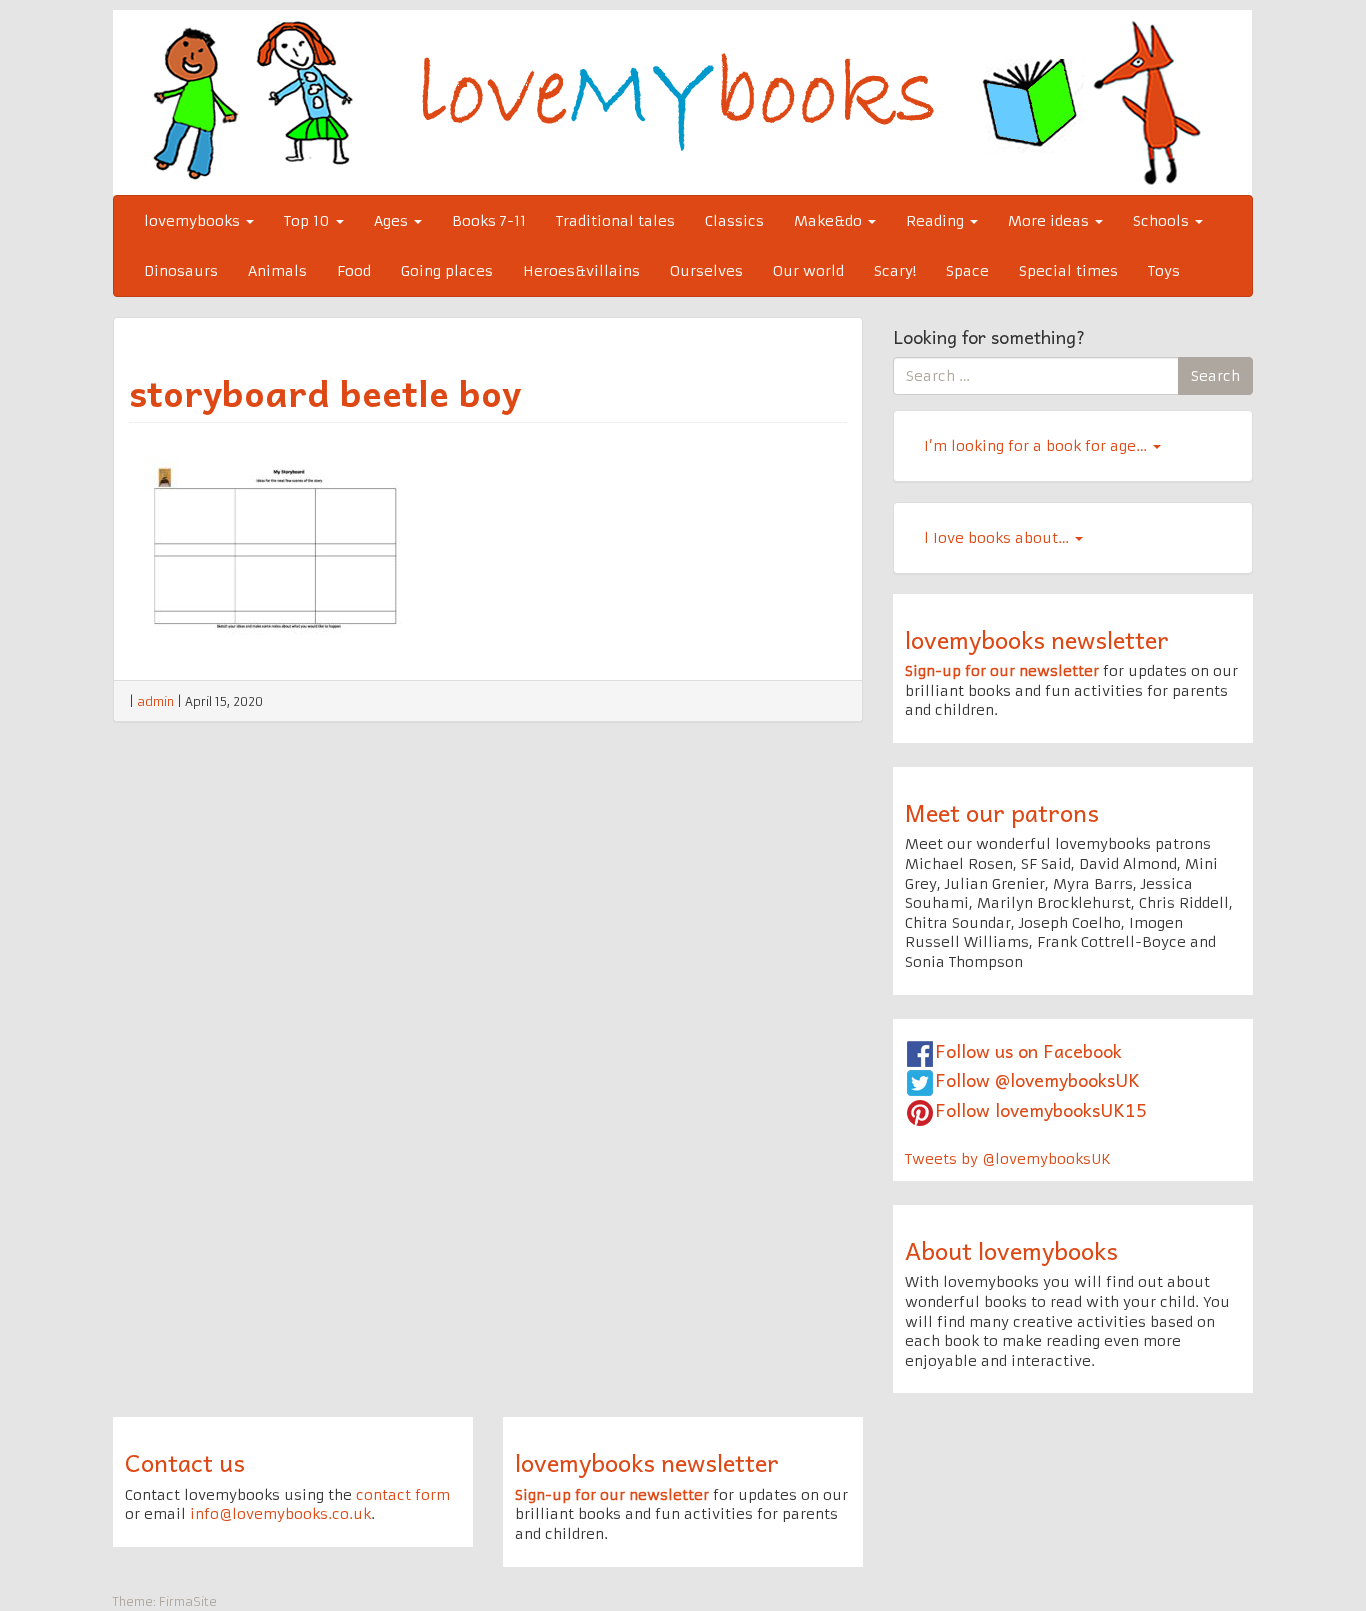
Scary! (895, 271)
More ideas (1050, 221)
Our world (808, 271)
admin (155, 701)
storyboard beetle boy (325, 392)
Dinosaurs (181, 271)
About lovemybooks (1011, 1250)
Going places (447, 271)
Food (354, 271)
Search (1215, 376)
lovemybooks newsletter (1037, 639)
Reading (937, 221)
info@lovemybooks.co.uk (280, 1514)
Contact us (185, 1462)
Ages (393, 221)
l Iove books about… (998, 538)
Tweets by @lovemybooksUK (1008, 1159)
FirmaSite (188, 1601)
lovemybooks (194, 221)
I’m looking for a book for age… (1037, 446)
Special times (1068, 271)
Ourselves (706, 271)
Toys (1164, 271)
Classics (734, 221)
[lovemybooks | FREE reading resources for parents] (682, 102)
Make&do (830, 221)
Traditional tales (615, 221)
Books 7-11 (489, 221)
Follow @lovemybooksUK (1037, 1079)
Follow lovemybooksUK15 (1041, 1109)
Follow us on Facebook (1028, 1050)
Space (967, 271)
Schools (1163, 221)
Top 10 (309, 221)
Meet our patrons (1002, 812)
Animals (277, 271)
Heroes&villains (581, 271)
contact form (403, 1495)
